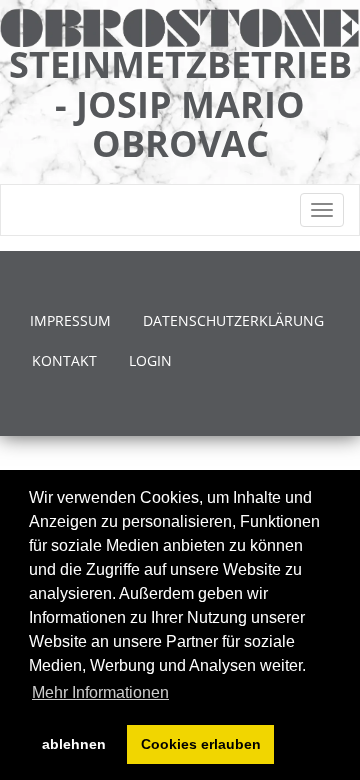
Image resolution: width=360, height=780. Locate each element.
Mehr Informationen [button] (100, 692)
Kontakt (64, 360)
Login (150, 360)
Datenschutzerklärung (233, 320)
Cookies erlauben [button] (201, 744)
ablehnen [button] (74, 744)
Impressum (70, 320)
